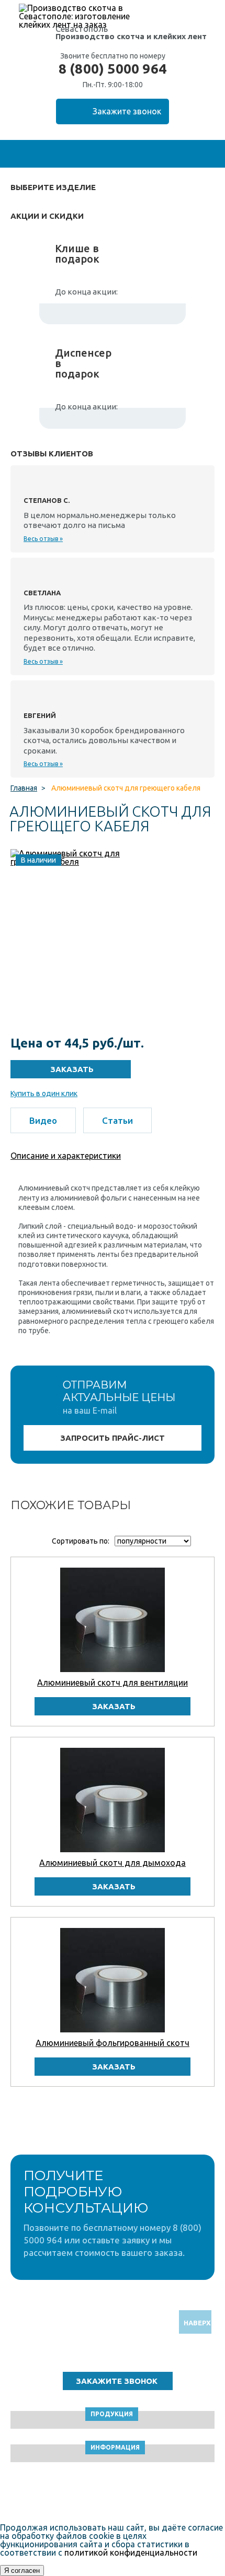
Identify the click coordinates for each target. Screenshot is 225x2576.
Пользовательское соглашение (113, 2494)
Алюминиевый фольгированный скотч (113, 2043)
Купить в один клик (44, 1093)
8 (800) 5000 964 (113, 69)
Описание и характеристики (66, 1156)
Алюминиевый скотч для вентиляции (113, 1683)
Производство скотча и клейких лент (131, 36)
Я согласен (22, 2571)
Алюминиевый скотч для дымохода (113, 1863)
